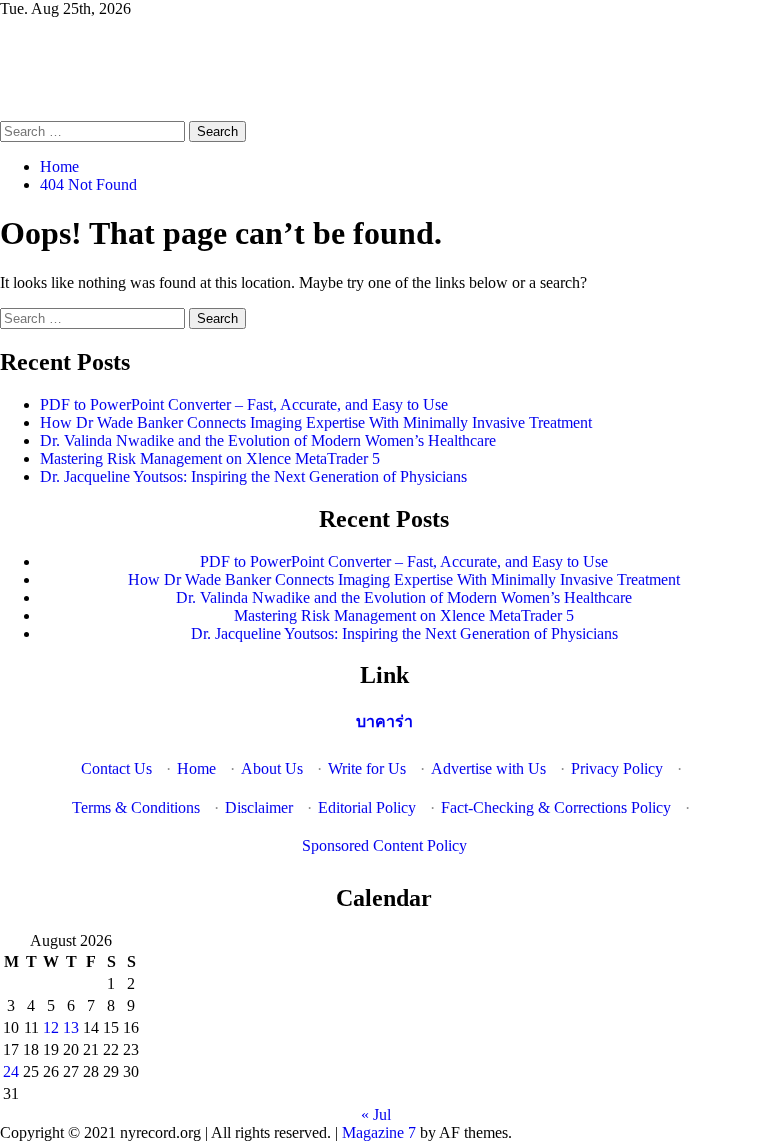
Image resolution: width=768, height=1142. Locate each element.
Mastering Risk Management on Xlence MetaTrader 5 (210, 458)
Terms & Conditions (136, 807)
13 (71, 1027)
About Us (272, 768)
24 (11, 1071)
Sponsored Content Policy (384, 845)
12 (51, 1027)
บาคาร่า (384, 721)
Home (196, 768)
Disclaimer (259, 807)
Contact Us (116, 768)
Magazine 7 (379, 1132)
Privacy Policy (617, 768)
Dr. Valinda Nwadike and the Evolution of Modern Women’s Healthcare (268, 440)
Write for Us (367, 768)
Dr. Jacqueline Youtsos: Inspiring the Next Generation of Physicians (253, 476)
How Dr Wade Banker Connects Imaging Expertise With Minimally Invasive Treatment (316, 422)
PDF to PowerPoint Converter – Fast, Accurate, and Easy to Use (244, 404)
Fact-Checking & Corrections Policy (556, 807)
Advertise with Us (488, 768)
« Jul (376, 1114)
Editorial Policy (367, 807)
